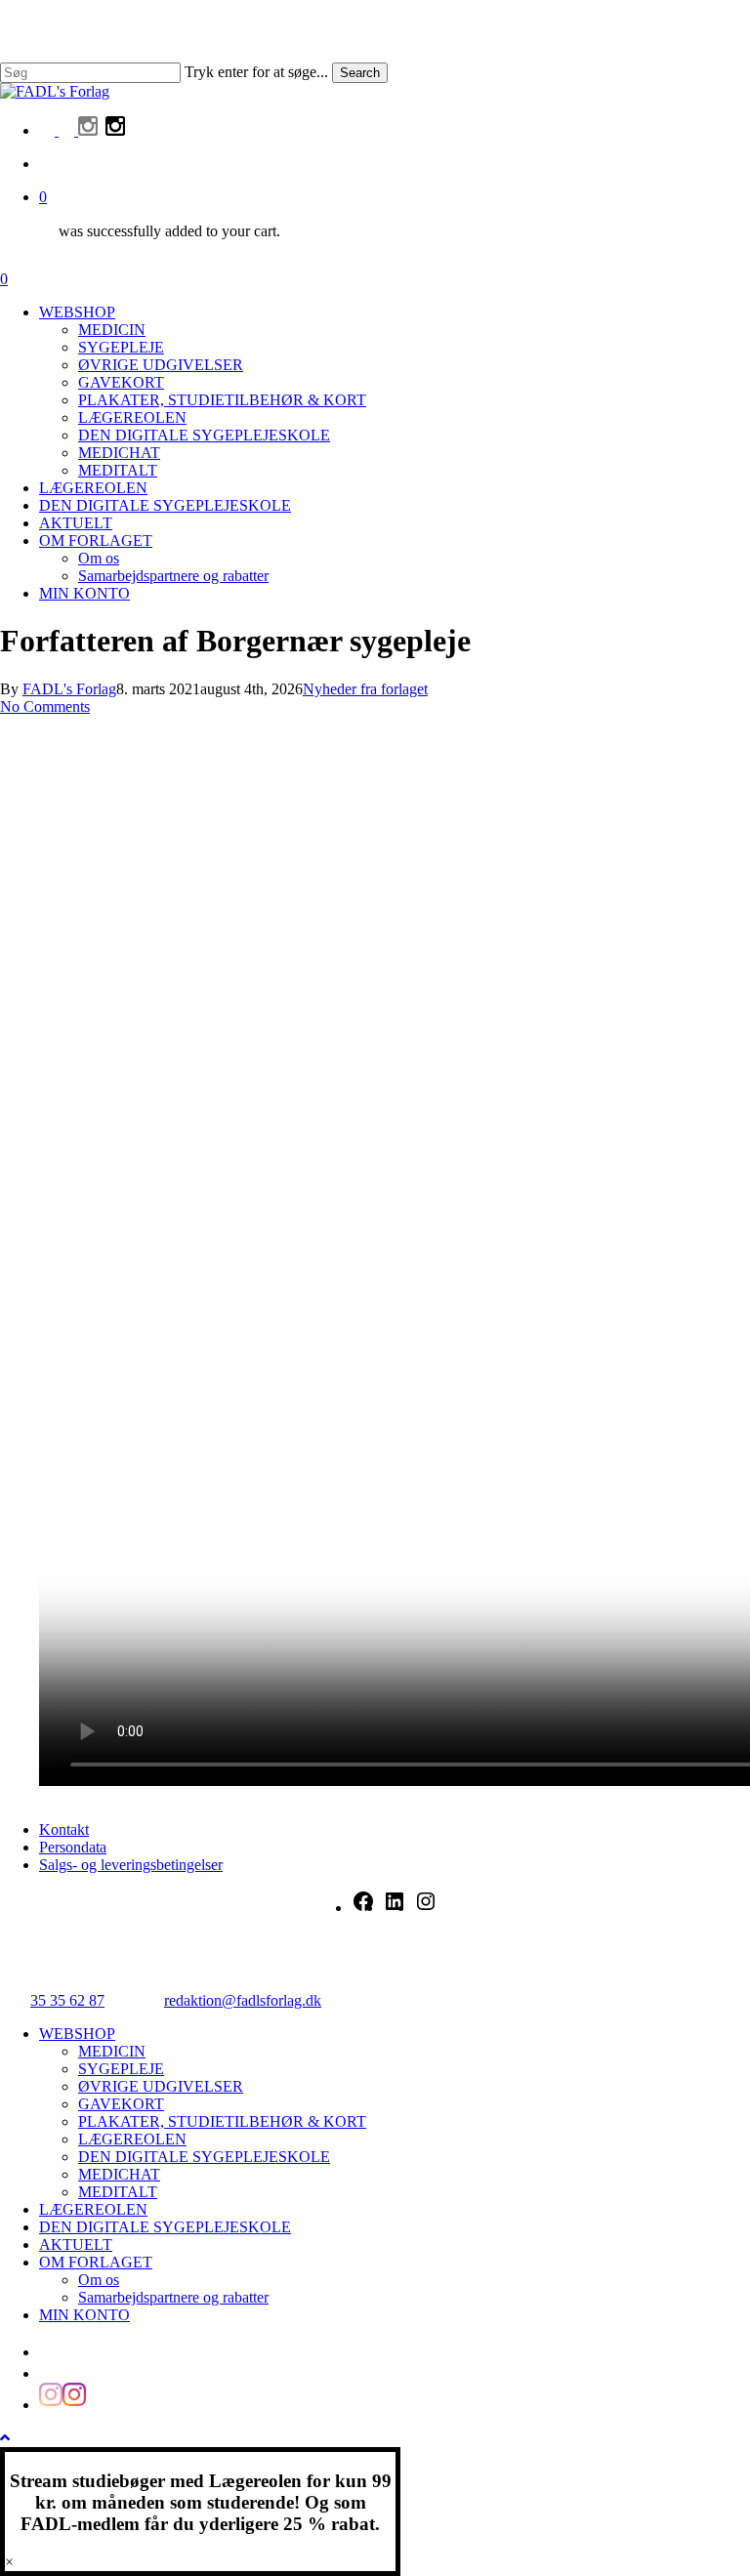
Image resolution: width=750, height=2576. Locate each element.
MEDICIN (112, 2051)
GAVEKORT (121, 2104)
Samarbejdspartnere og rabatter (173, 2297)
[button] (5, 2438)
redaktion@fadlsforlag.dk (243, 2000)
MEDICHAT (119, 2174)
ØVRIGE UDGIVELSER (161, 2086)
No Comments (45, 706)
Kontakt (64, 1829)
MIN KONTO (84, 2315)
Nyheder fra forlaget (365, 689)
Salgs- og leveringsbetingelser (131, 1865)
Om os (99, 2280)
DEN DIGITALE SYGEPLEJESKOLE (204, 2157)
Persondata (73, 1847)
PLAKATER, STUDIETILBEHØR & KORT (222, 2121)
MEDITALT (118, 2192)
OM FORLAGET (96, 2262)
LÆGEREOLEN (132, 2139)
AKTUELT (76, 2244)
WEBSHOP (77, 2034)
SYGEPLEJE (121, 2069)
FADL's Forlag (69, 689)
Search (360, 73)
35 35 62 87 (67, 2000)
